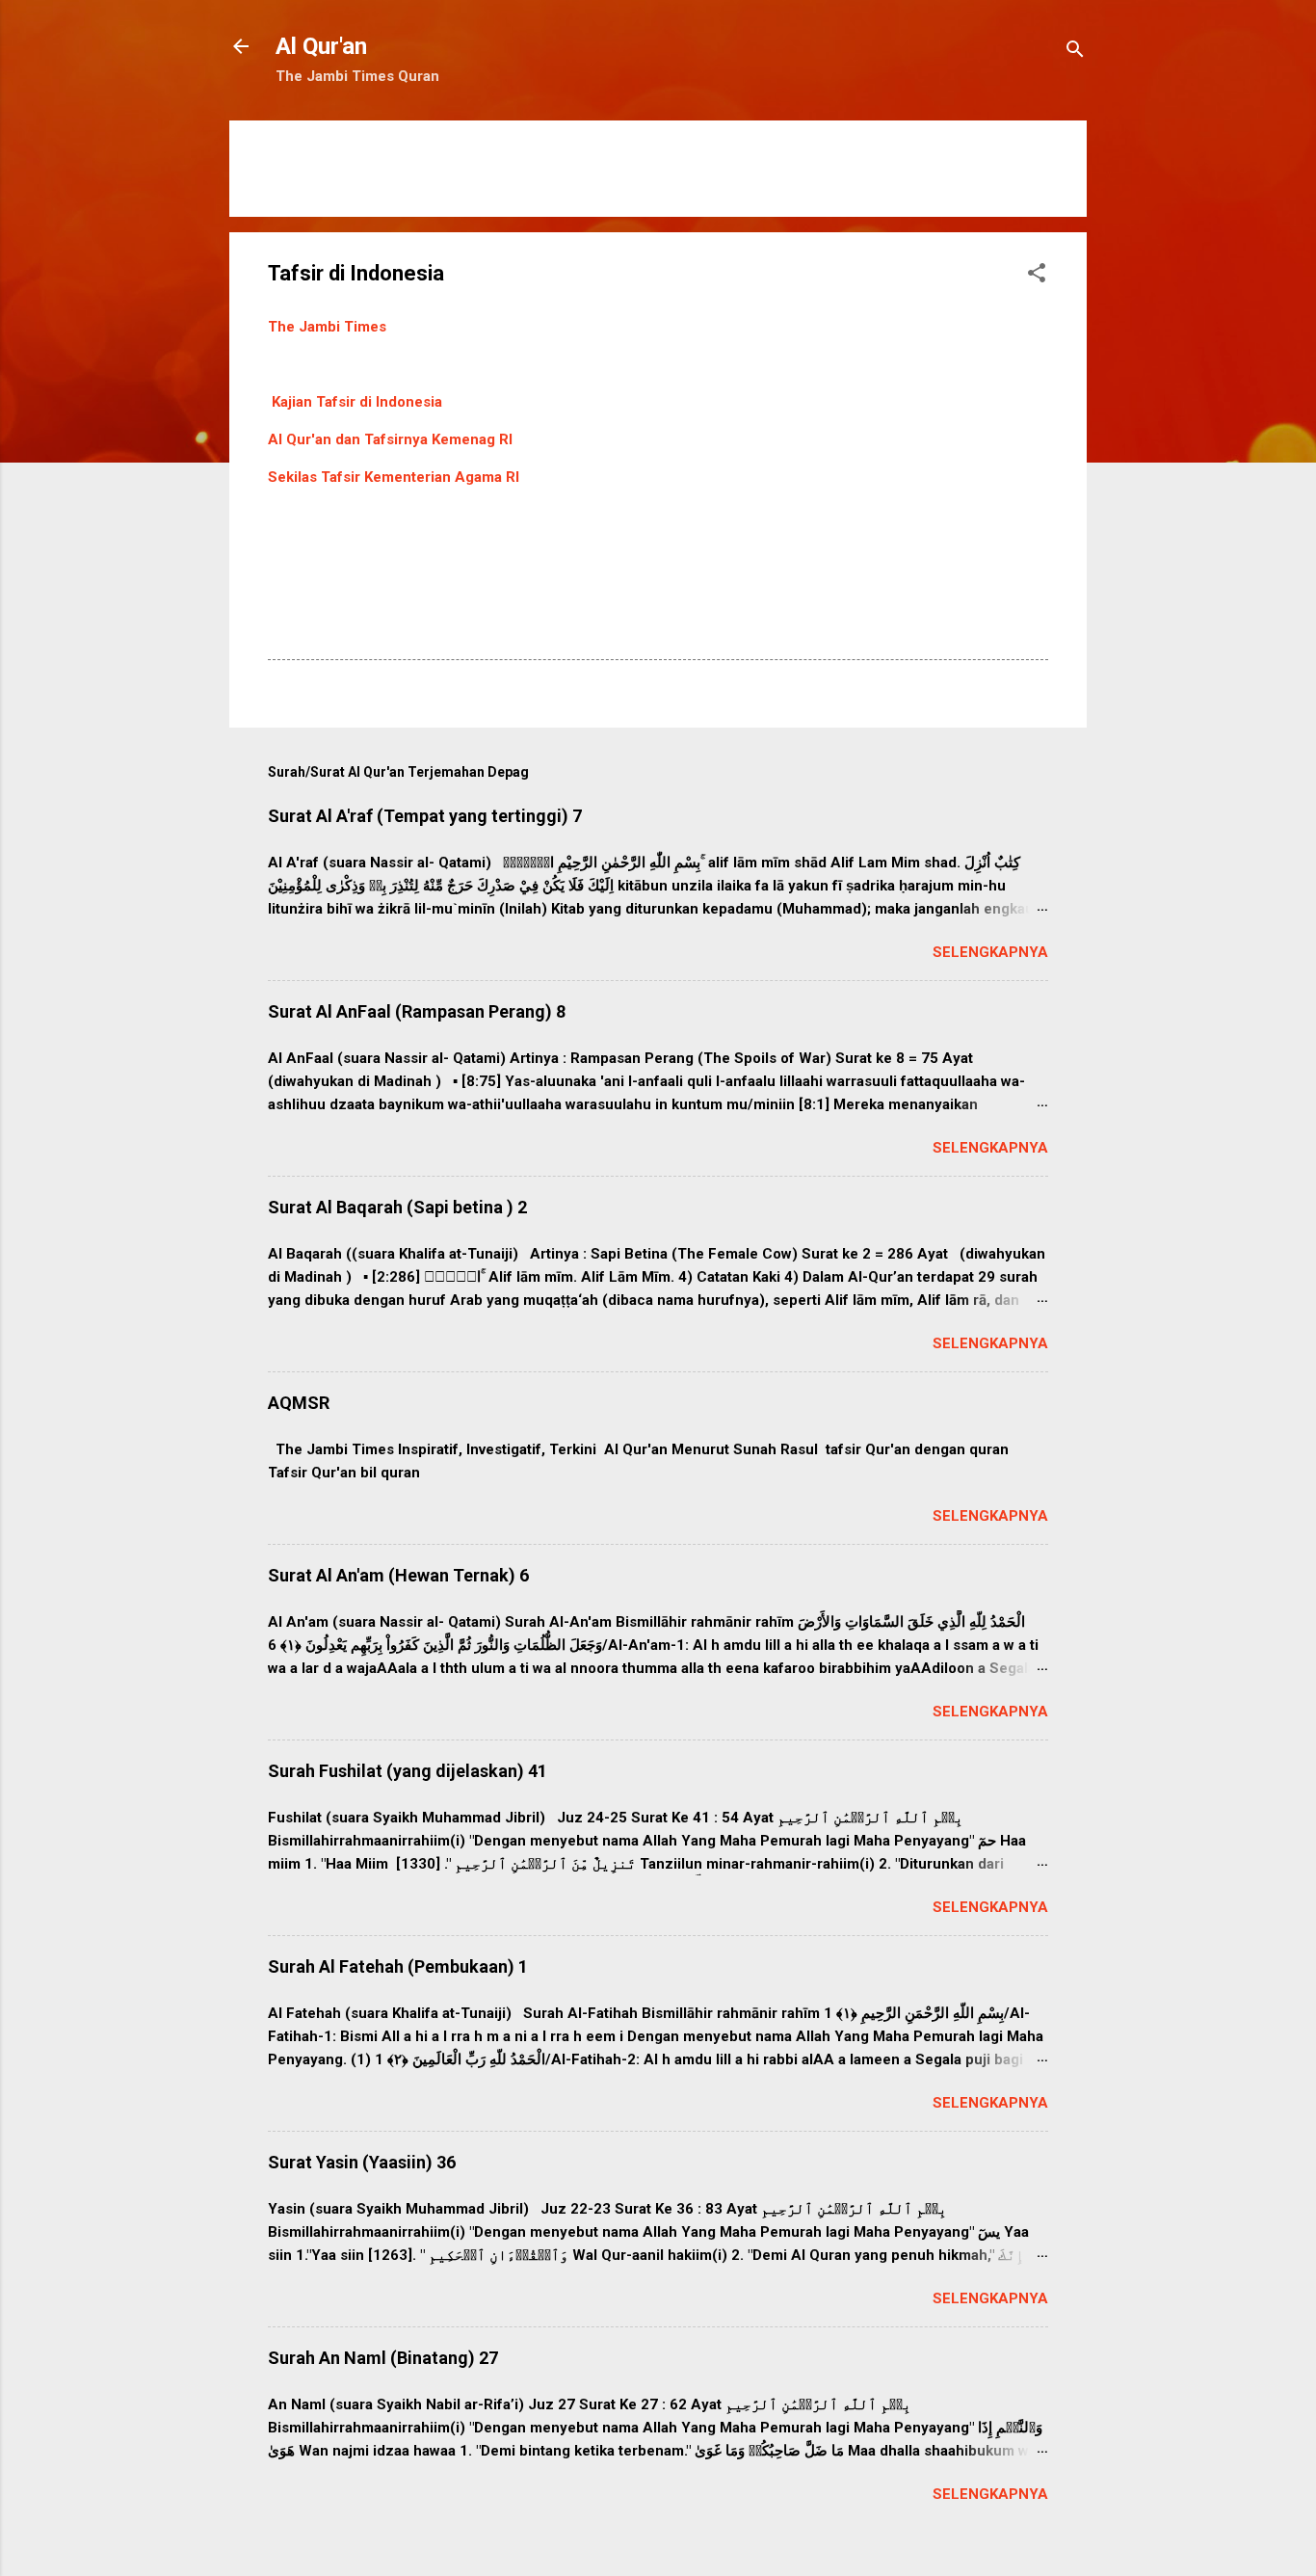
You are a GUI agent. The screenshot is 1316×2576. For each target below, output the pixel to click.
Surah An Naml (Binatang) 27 (383, 2358)
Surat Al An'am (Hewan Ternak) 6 (398, 1575)
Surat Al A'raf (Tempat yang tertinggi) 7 (425, 816)
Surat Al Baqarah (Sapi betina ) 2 (397, 1207)
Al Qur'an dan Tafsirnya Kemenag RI (390, 439)
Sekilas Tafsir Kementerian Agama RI (394, 477)
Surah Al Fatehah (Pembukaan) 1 (398, 1966)
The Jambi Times (327, 327)
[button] (1037, 276)
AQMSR (299, 1403)
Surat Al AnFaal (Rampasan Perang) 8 (417, 1011)
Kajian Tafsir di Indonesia (357, 402)
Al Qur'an (321, 46)
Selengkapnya (990, 952)
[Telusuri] (1075, 53)
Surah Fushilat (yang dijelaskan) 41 (408, 1771)
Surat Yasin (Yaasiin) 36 (362, 2162)
